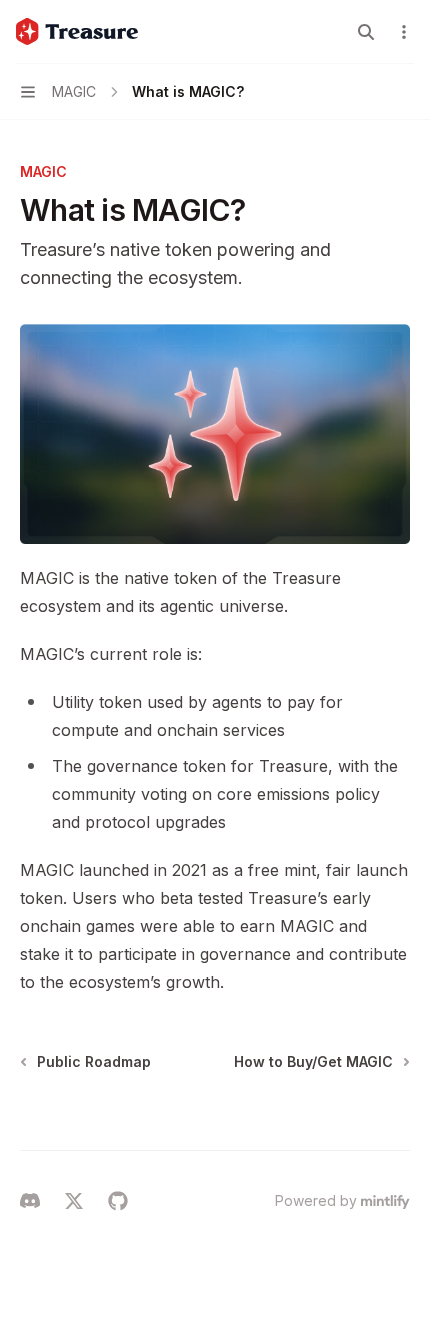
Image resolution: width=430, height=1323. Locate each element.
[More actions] (404, 32)
